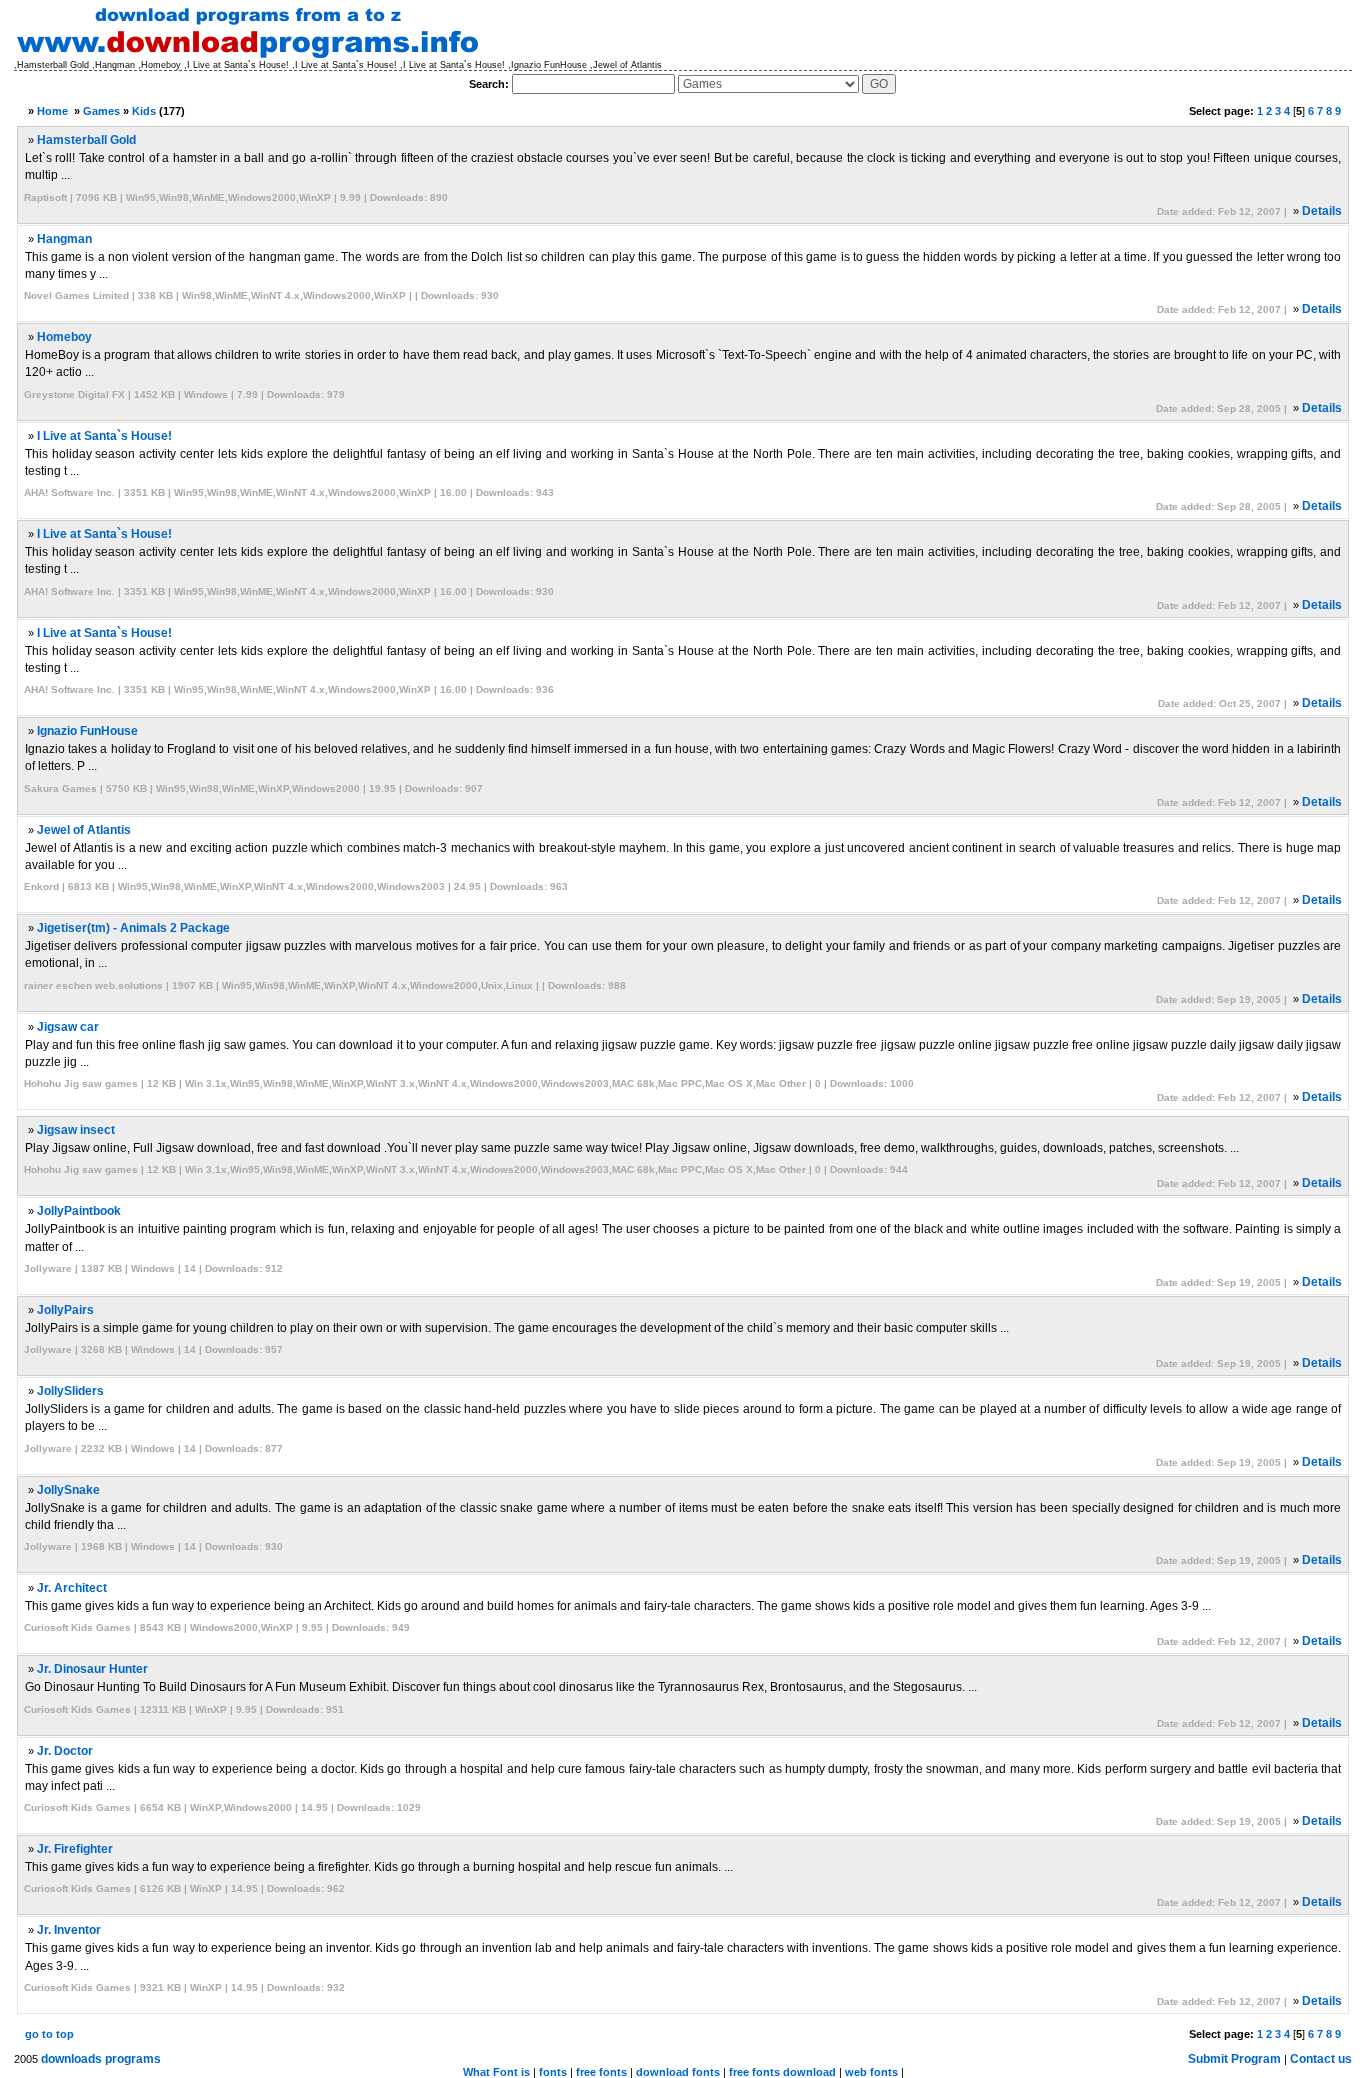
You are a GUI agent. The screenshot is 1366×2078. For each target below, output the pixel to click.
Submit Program (1234, 2059)
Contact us (1321, 2059)
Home (52, 111)
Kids (144, 111)
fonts (553, 2072)
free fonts (601, 2072)
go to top (49, 2034)
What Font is (496, 2072)
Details (1322, 211)
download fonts (678, 2072)
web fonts (871, 2072)
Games (101, 111)
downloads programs (101, 2059)
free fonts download (782, 2072)
